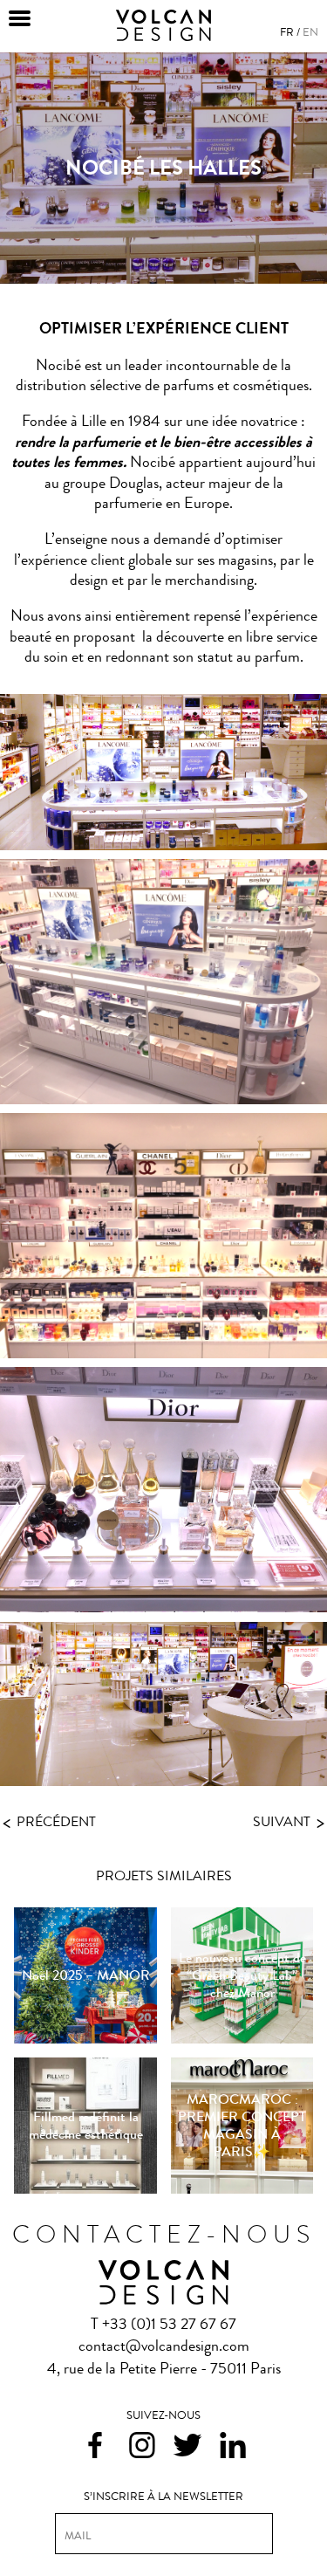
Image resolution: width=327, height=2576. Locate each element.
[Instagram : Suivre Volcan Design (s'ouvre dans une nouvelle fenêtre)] (142, 2447)
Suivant (289, 1823)
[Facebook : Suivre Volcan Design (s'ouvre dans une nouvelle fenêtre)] (95, 2447)
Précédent (49, 1821)
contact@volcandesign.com (164, 2346)
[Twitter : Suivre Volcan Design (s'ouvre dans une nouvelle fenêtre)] (187, 2448)
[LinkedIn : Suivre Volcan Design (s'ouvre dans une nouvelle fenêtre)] (233, 2447)
